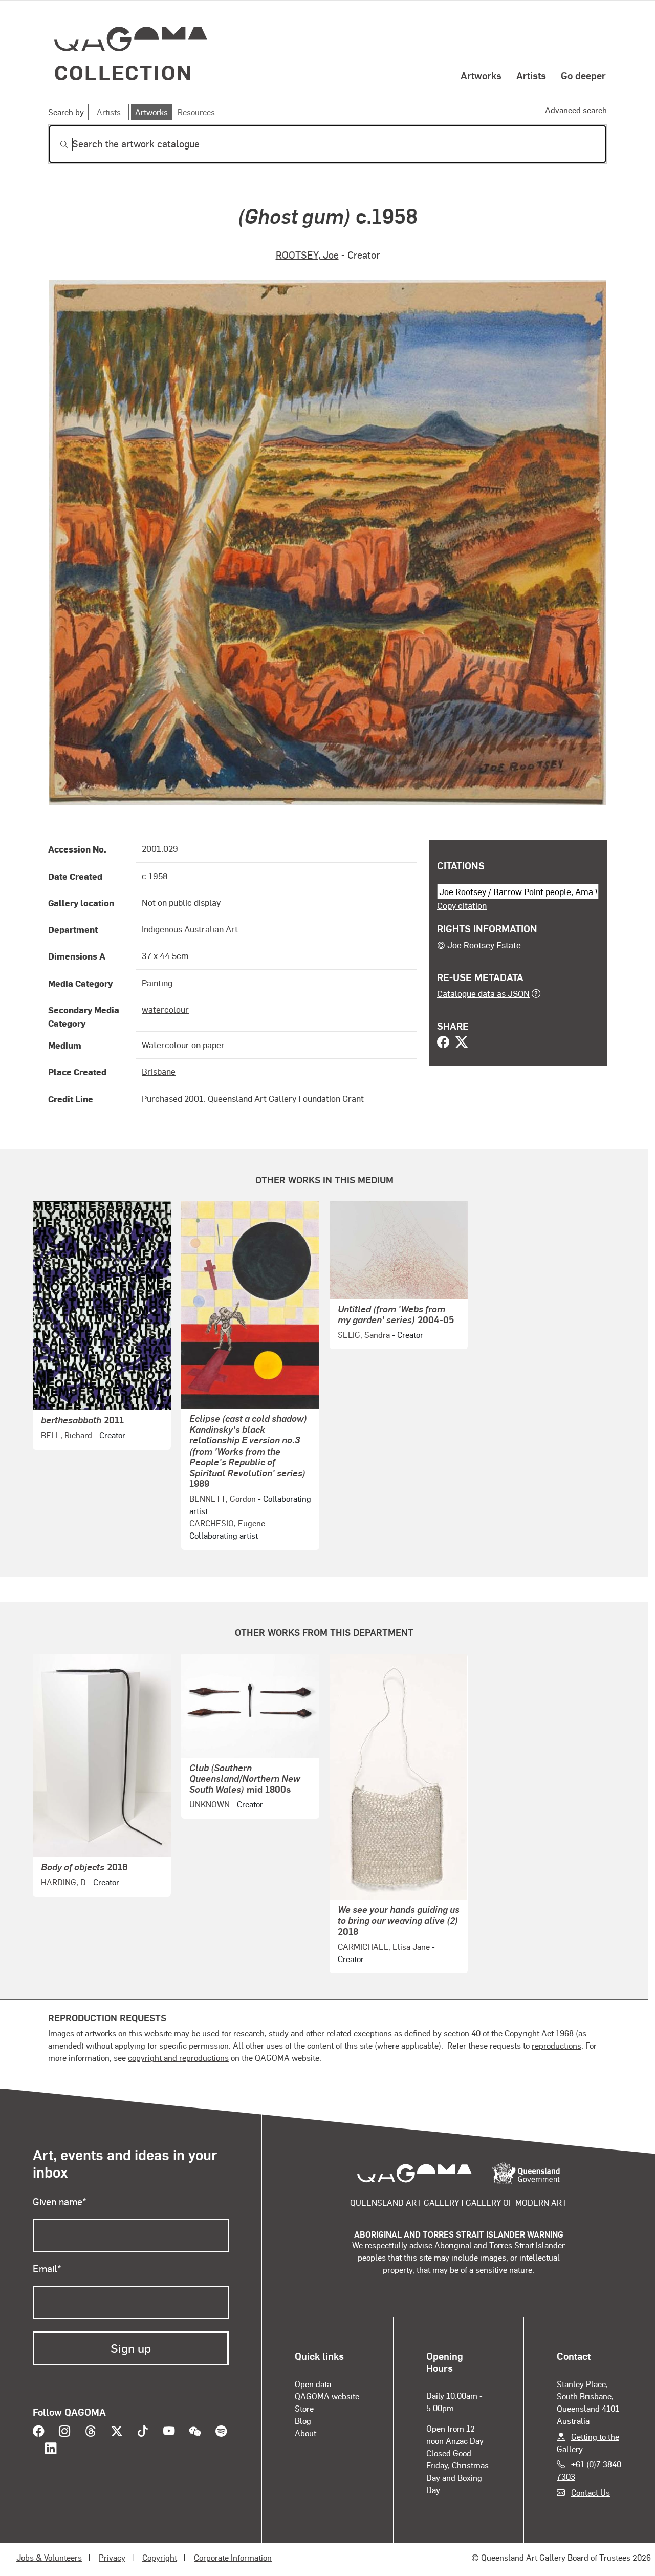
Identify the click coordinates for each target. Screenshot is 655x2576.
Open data (313, 2384)
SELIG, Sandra (364, 1335)
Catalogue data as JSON (483, 993)
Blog (303, 2421)
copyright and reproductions (178, 2058)
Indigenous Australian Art (190, 929)
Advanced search (576, 110)
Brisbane (159, 1071)
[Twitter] (462, 1043)
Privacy (112, 2557)
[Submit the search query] (56, 144)
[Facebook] (443, 1043)
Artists (531, 75)
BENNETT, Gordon (223, 1498)
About (305, 2433)
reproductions (556, 2045)
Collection (123, 72)
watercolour (165, 1009)
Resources (196, 112)
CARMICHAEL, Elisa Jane (384, 1946)
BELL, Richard (67, 1435)
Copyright (160, 2557)
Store (304, 2408)
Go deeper (583, 75)
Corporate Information (233, 2557)
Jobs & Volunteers (49, 2557)
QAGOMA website (327, 2396)
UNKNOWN (210, 1804)
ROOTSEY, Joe (307, 255)
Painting (157, 983)
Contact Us (591, 2492)
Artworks (481, 75)
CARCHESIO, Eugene (227, 1523)
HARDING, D (63, 1882)
